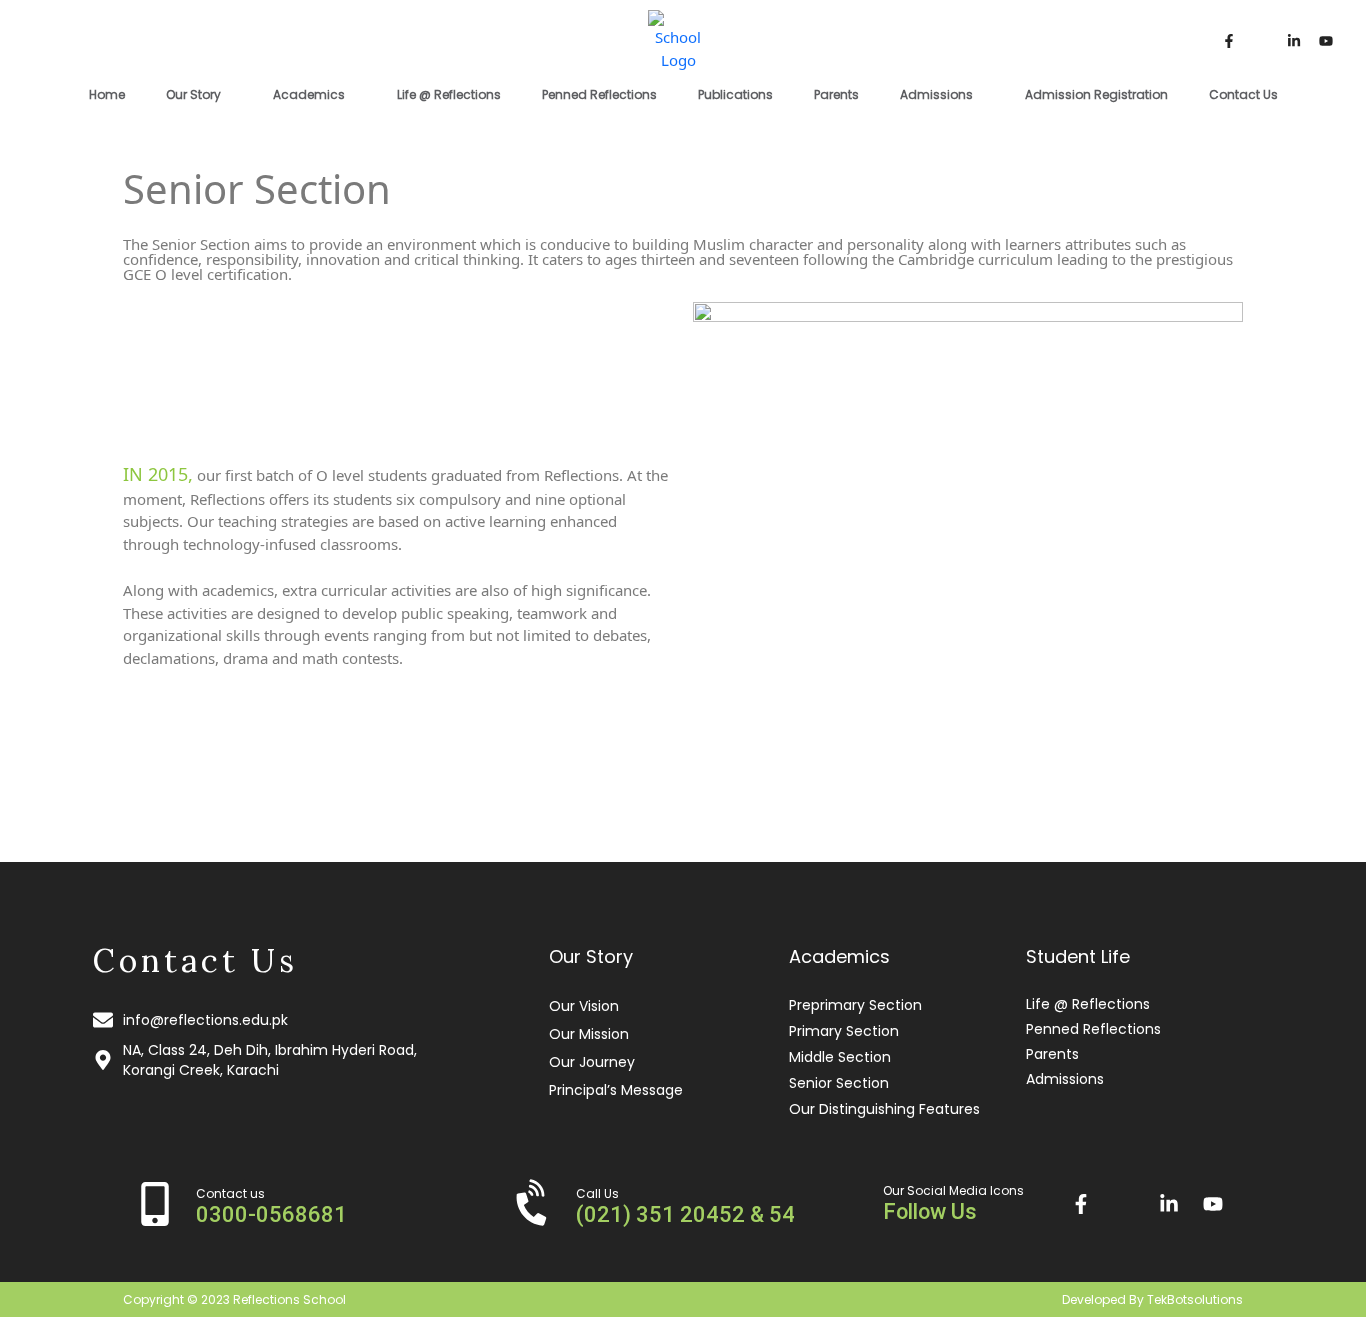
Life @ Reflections (449, 95)
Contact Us (1243, 95)
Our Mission (589, 1034)
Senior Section (839, 1083)
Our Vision (584, 1006)
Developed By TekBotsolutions (1152, 1299)
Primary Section (844, 1031)
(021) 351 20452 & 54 (685, 1214)
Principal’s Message (616, 1090)
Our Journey (592, 1062)
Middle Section (840, 1057)
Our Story (193, 94)
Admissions (936, 94)
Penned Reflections (599, 95)
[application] (229, 93)
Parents (836, 95)
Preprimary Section (855, 1005)
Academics (309, 94)
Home (107, 95)
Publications (735, 95)
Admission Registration (1096, 95)
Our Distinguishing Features (884, 1109)
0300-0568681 (271, 1214)
